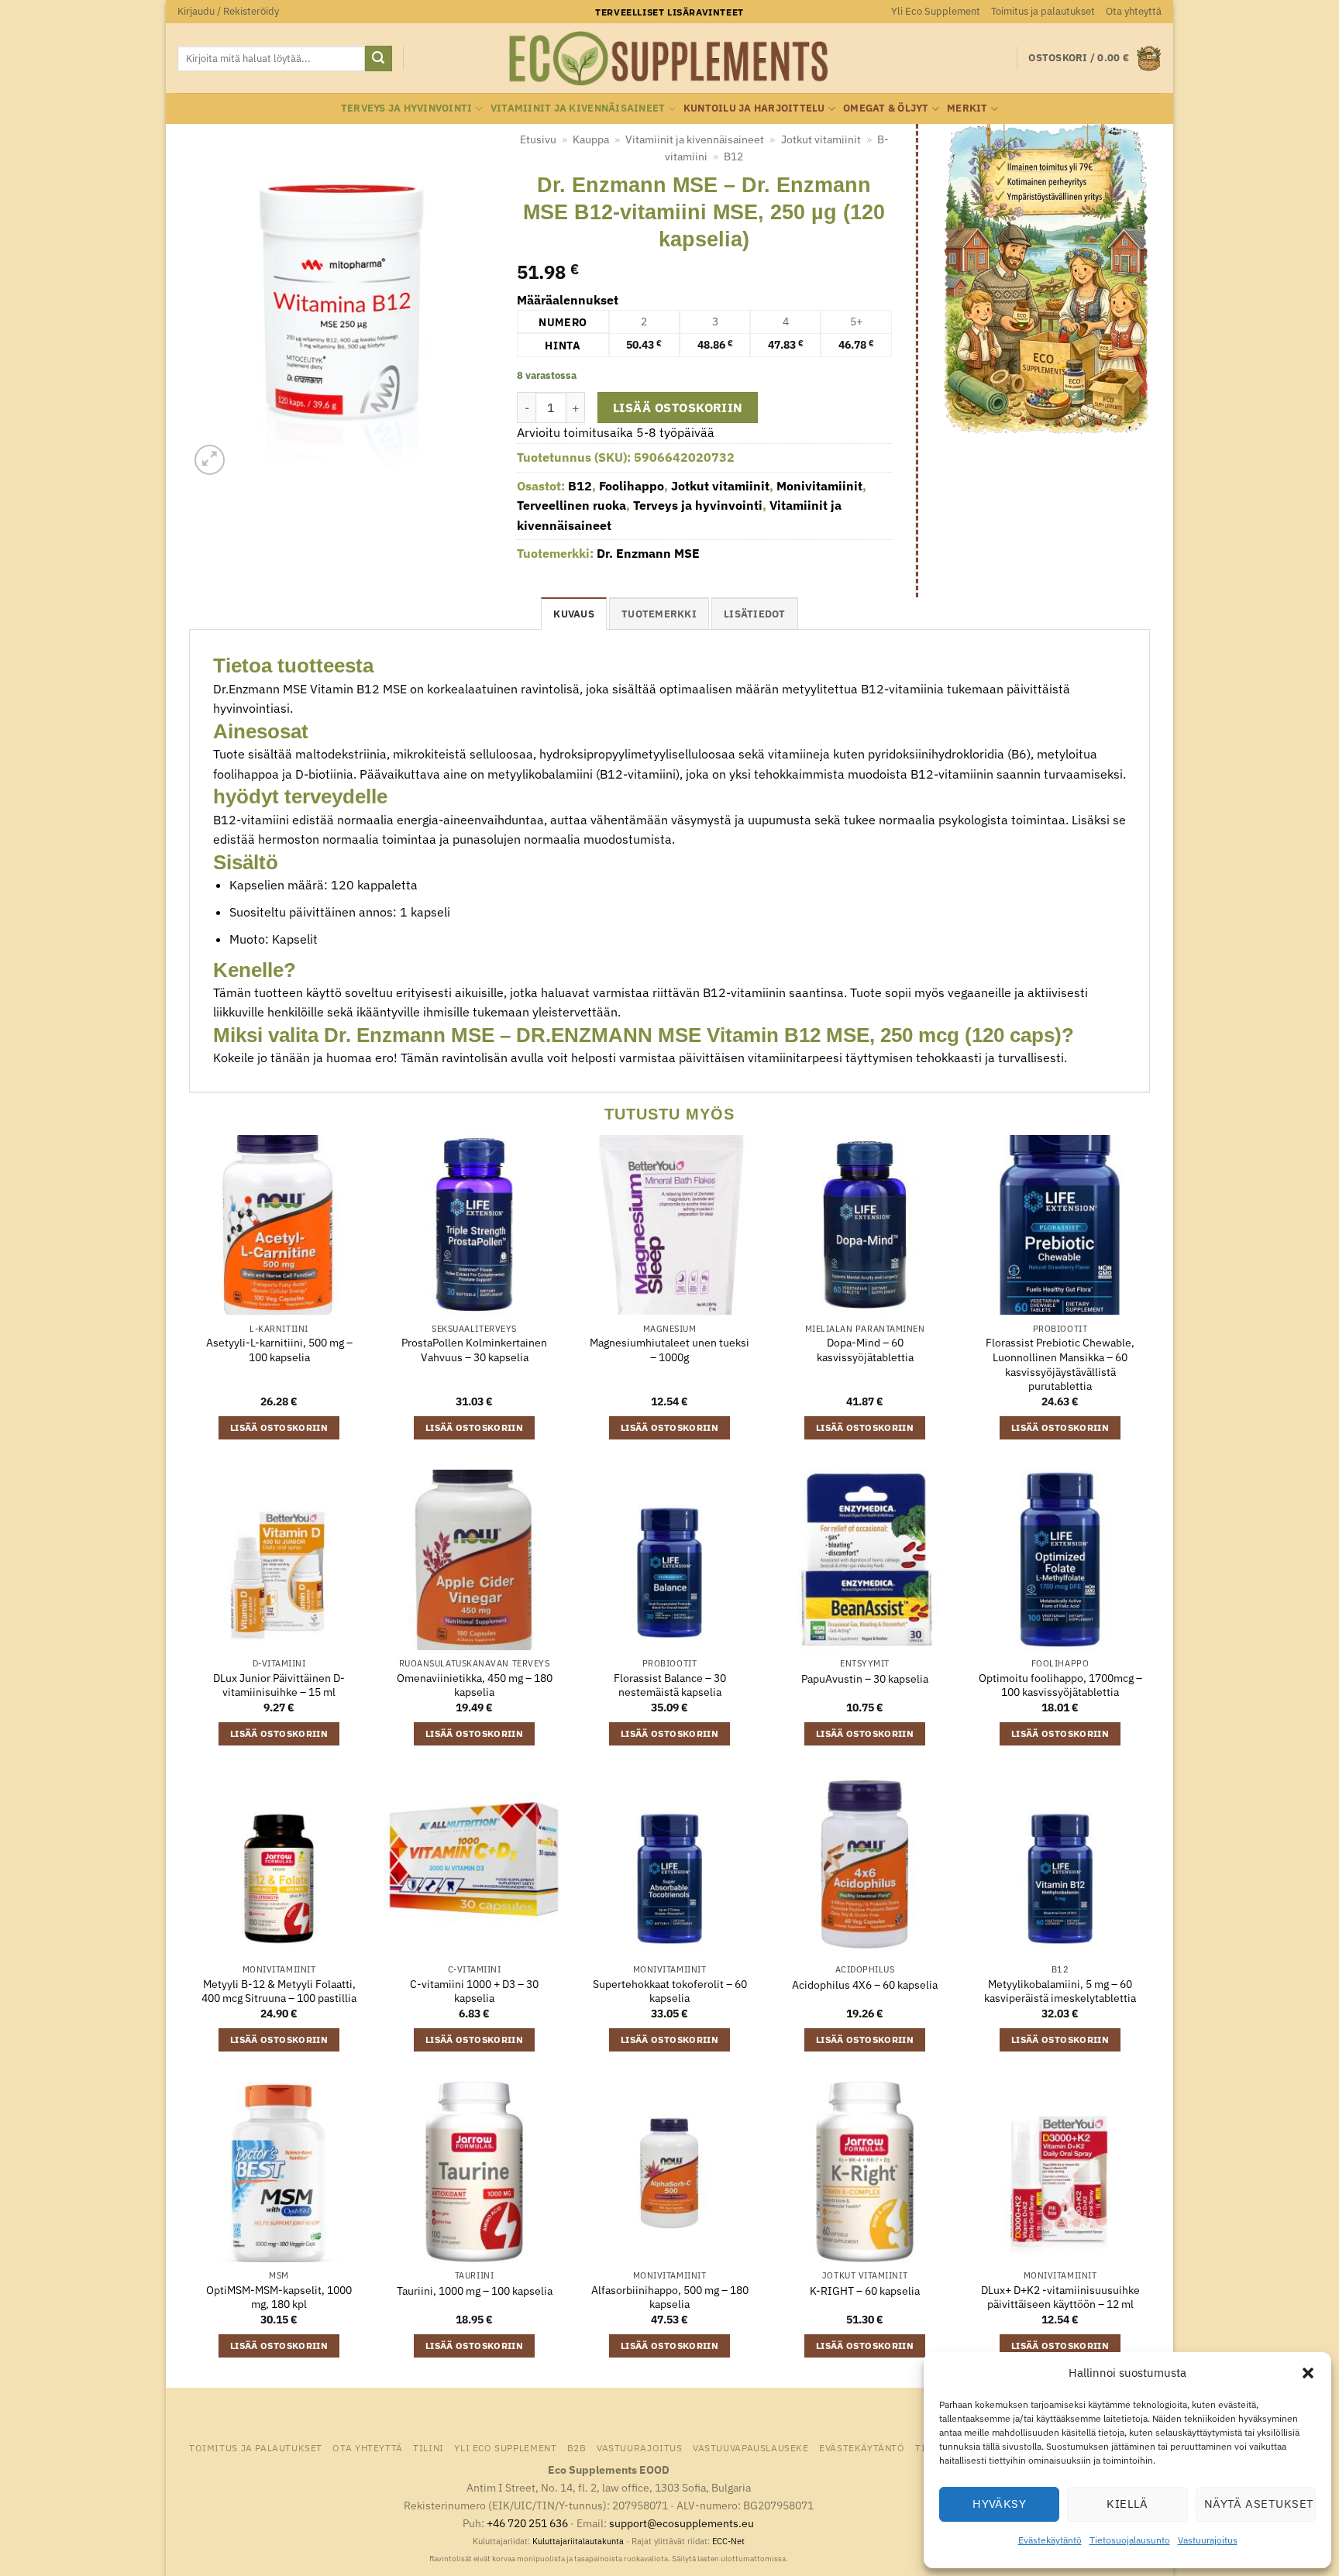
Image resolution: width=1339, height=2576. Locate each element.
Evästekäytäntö (1050, 2540)
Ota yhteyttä (1134, 11)
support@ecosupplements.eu (682, 2523)
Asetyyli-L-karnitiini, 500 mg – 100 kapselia (279, 1350)
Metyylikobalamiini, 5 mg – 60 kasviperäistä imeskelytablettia (1060, 1991)
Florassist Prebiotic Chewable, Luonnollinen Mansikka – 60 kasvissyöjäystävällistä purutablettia (1060, 1364)
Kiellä (1127, 2504)
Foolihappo (632, 486)
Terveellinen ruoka (571, 505)
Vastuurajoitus (1208, 2540)
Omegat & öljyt (886, 108)
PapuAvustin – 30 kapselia (865, 1679)
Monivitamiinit (819, 486)
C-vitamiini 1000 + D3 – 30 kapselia (474, 1991)
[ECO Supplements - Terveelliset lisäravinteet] (669, 59)
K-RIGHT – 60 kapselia (865, 2291)
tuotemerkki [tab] (659, 614)
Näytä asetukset (1259, 2504)
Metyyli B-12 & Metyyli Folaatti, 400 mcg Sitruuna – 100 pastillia (279, 1991)
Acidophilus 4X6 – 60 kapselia (865, 1985)
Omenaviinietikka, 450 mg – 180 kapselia (475, 1685)
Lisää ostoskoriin (678, 408)
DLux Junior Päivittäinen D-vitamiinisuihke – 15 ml (279, 1685)
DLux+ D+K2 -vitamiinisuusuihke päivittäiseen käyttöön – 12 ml (1060, 2297)
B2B (577, 2447)
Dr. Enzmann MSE (648, 553)
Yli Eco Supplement (936, 11)
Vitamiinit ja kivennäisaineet (578, 108)
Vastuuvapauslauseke (751, 2447)
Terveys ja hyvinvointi (407, 108)
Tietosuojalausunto (1130, 2540)
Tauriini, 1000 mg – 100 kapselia (475, 2291)
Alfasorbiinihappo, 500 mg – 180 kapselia (670, 2297)
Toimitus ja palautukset (1043, 11)
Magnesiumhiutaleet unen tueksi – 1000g (669, 1350)
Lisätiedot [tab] (755, 614)
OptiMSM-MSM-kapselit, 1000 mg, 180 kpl (279, 2297)
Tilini (429, 2447)
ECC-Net (728, 2541)
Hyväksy (999, 2504)
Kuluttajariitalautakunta (578, 2541)
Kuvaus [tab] (574, 614)
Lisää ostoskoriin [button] (279, 1427)
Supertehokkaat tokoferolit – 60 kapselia (670, 1991)
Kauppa (591, 139)
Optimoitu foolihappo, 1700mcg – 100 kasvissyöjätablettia (1060, 1685)
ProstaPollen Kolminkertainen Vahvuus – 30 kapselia (474, 1350)
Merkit (967, 108)
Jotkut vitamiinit (821, 139)
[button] (1308, 2373)
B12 (733, 156)
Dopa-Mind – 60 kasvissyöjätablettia (865, 1350)
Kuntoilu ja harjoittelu (754, 108)
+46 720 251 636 (527, 2523)
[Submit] (378, 59)
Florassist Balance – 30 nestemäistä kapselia (670, 1685)
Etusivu (538, 139)
